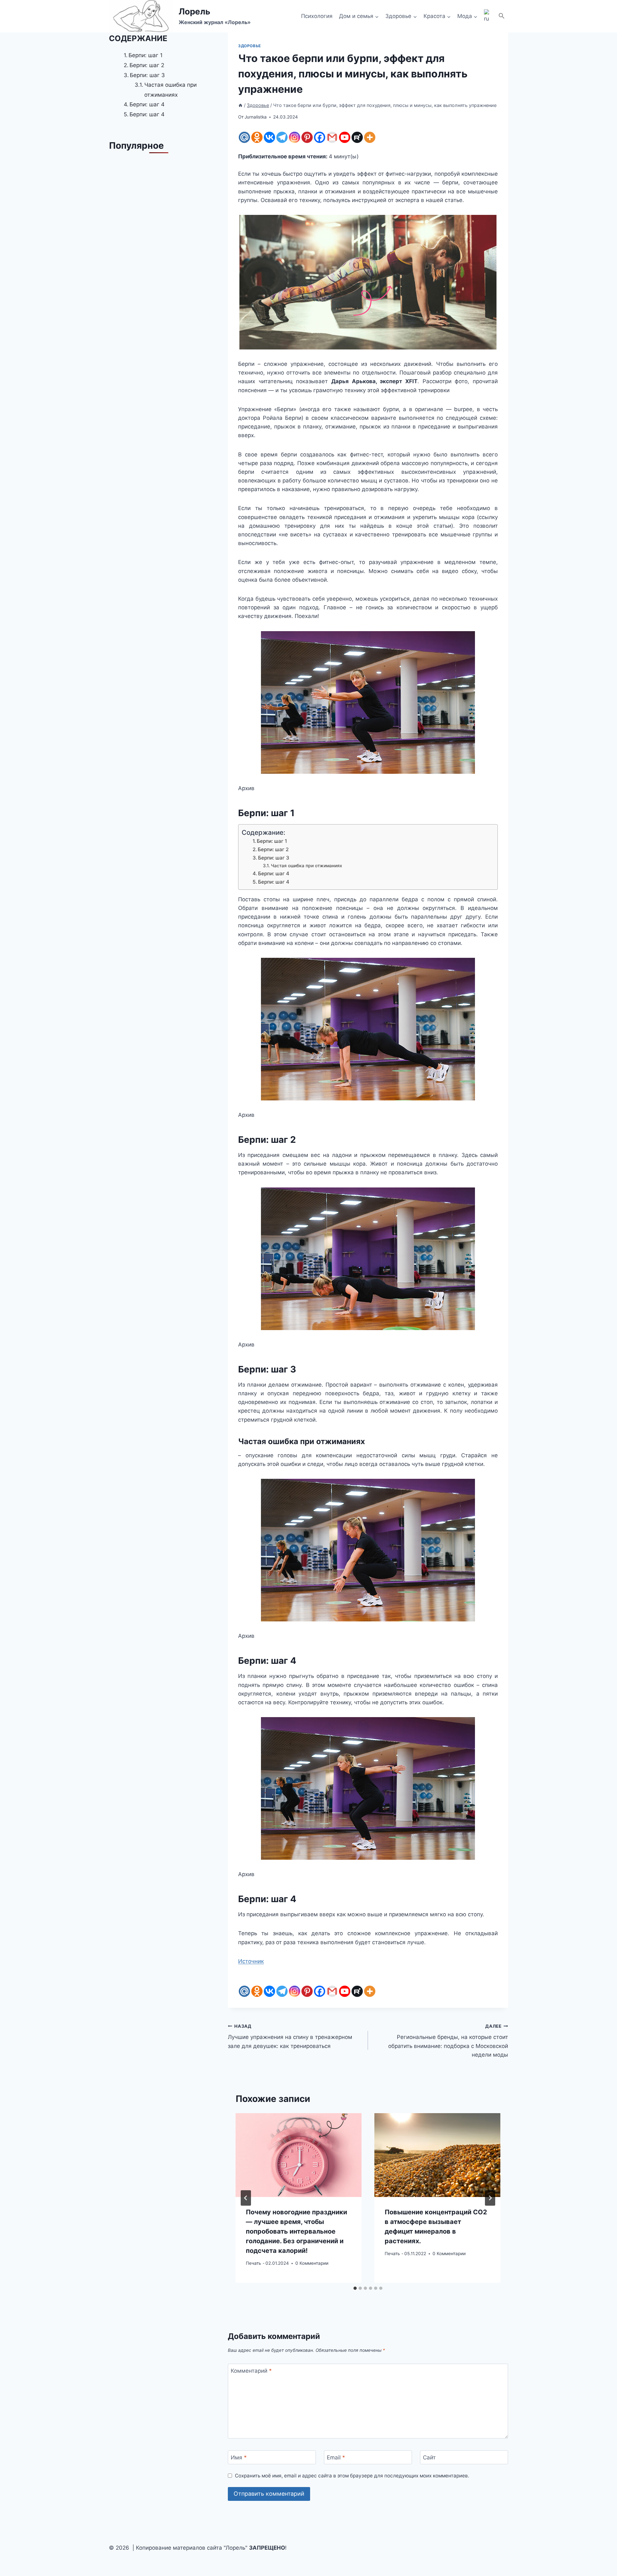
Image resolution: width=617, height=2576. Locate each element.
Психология (317, 16)
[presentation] (299, 2155)
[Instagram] (295, 137)
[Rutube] (357, 137)
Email (336, 2457)
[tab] (355, 2288)
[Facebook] (320, 137)
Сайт (429, 2457)
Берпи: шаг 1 (272, 841)
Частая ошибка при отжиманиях (307, 866)
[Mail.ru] (244, 137)
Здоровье (250, 46)
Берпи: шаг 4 (274, 873)
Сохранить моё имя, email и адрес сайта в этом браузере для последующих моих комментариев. (352, 2476)
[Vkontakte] (269, 137)
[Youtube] (345, 137)
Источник (251, 1961)
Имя (239, 2457)
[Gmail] (332, 137)
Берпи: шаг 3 (274, 858)
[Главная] (240, 105)
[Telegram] (282, 137)
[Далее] (490, 2198)
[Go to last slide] (246, 2198)
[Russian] (488, 16)
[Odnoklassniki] (257, 137)
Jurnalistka (256, 117)
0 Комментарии (312, 2263)
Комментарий (251, 2371)
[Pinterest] (307, 137)
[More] (370, 137)
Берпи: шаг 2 (273, 849)
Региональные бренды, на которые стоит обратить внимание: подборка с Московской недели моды (448, 2041)
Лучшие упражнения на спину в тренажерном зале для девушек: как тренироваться (290, 2036)
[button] (502, 16)
